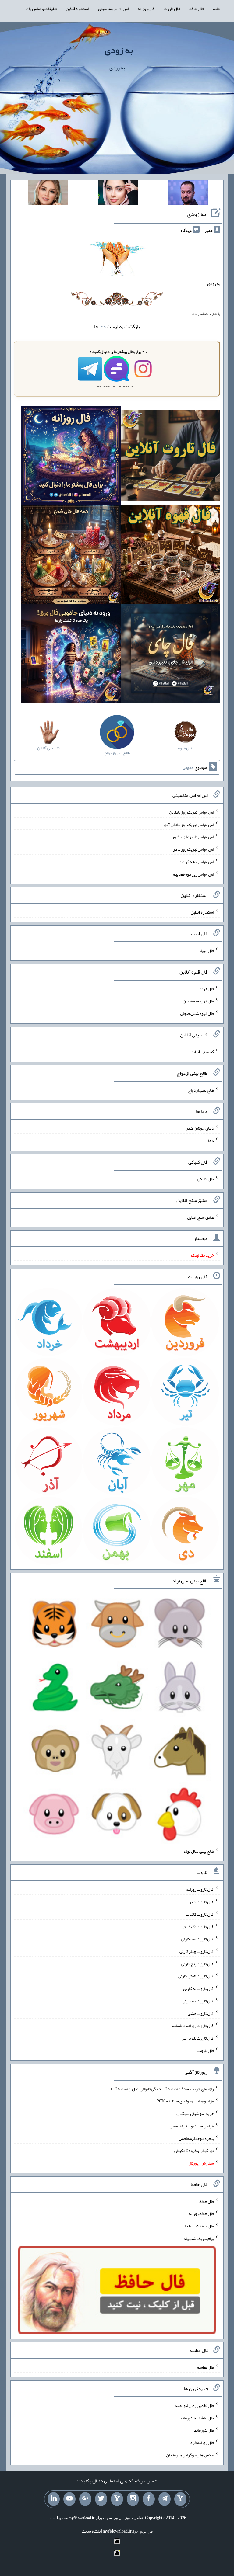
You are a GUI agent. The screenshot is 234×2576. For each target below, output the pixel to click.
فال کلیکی (206, 1179)
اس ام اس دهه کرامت (196, 862)
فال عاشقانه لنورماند (197, 2418)
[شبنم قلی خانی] (48, 194)
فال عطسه (206, 2367)
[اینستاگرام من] (133, 2499)
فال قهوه (207, 988)
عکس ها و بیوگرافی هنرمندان (190, 2455)
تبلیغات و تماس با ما (41, 9)
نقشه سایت (91, 2531)
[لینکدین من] (54, 2499)
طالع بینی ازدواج (201, 1090)
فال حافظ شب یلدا (199, 2226)
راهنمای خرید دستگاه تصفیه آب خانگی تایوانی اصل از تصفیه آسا (162, 2088)
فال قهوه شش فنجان (197, 1013)
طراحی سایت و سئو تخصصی (192, 2126)
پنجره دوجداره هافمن (196, 2138)
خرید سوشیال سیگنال (195, 2113)
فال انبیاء (207, 950)
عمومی (188, 767)
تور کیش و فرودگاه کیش (194, 2151)
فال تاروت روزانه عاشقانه (193, 2026)
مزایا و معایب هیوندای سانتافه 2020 (185, 2101)
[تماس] (117, 2499)
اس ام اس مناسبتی (113, 9)
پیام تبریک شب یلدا (198, 2238)
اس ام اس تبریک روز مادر (193, 849)
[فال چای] (171, 654)
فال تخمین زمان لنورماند (194, 2405)
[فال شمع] (71, 556)
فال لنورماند (204, 2430)
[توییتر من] (101, 2499)
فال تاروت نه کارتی (199, 1988)
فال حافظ (197, 9)
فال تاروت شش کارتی (196, 1976)
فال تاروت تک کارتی (198, 1926)
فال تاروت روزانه (200, 1889)
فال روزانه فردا (202, 2442)
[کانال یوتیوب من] (69, 2499)
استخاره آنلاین (77, 9)
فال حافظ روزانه (201, 2213)
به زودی (119, 50)
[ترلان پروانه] (118, 194)
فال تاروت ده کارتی (198, 2001)
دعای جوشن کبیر (200, 1128)
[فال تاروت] (171, 457)
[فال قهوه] (171, 556)
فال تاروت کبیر (202, 1902)
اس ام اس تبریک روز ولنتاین (191, 812)
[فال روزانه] (71, 457)
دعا (103, 326)
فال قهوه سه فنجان (198, 1001)
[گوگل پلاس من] (85, 2499)
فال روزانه (146, 9)
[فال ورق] (71, 654)
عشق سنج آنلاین (200, 1217)
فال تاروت (172, 9)
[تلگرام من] (165, 2499)
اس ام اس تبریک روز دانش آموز (188, 824)
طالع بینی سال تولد (199, 1851)
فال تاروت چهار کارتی (197, 1951)
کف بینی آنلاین (202, 1052)
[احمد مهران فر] (188, 194)
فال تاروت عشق (201, 2013)
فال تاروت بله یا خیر (198, 2038)
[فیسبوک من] (149, 2499)
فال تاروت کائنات (200, 1914)
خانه (217, 9)
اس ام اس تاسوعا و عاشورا (193, 837)
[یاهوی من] (180, 2499)
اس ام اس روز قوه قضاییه (193, 874)
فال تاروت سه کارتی (197, 1939)
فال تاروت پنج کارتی (198, 1963)
